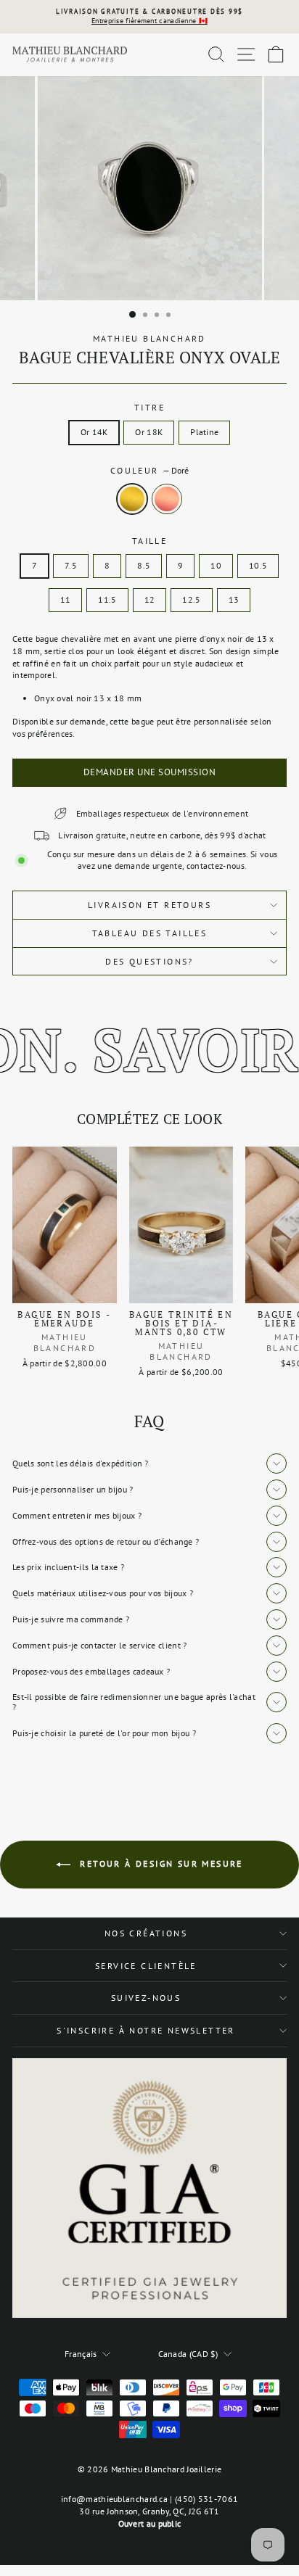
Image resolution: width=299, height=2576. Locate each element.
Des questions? (149, 961)
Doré (132, 499)
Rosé (167, 499)
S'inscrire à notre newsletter (146, 2030)
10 (216, 565)
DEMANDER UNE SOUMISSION (150, 772)
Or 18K (149, 432)
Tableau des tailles (150, 933)
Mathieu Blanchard (149, 338)
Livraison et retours (149, 905)
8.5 (144, 565)
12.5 (191, 599)
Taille (149, 541)
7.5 (71, 565)
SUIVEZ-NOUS (146, 1998)
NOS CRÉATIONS (146, 1933)
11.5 (107, 599)
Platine (204, 432)
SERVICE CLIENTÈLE (146, 1966)
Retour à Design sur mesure (160, 1863)
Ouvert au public (150, 2523)
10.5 (258, 565)
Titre (149, 407)
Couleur (149, 470)
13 (234, 599)
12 (150, 599)
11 (66, 599)
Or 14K (94, 432)
